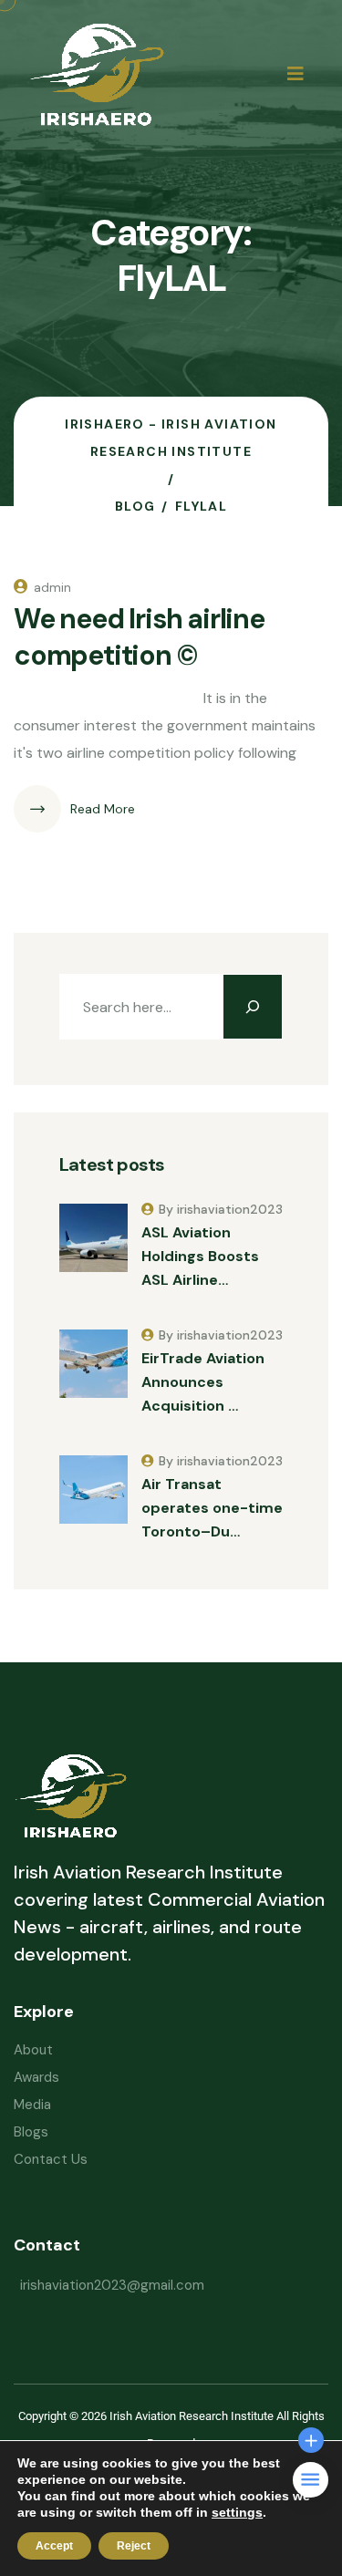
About (33, 2050)
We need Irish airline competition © (139, 637)
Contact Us (51, 2159)
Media (32, 2105)
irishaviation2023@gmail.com (112, 2285)
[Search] (253, 1007)
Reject (134, 2546)
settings (237, 2512)
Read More (103, 809)
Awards (36, 2077)
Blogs (31, 2132)
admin (52, 587)
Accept (54, 2546)
